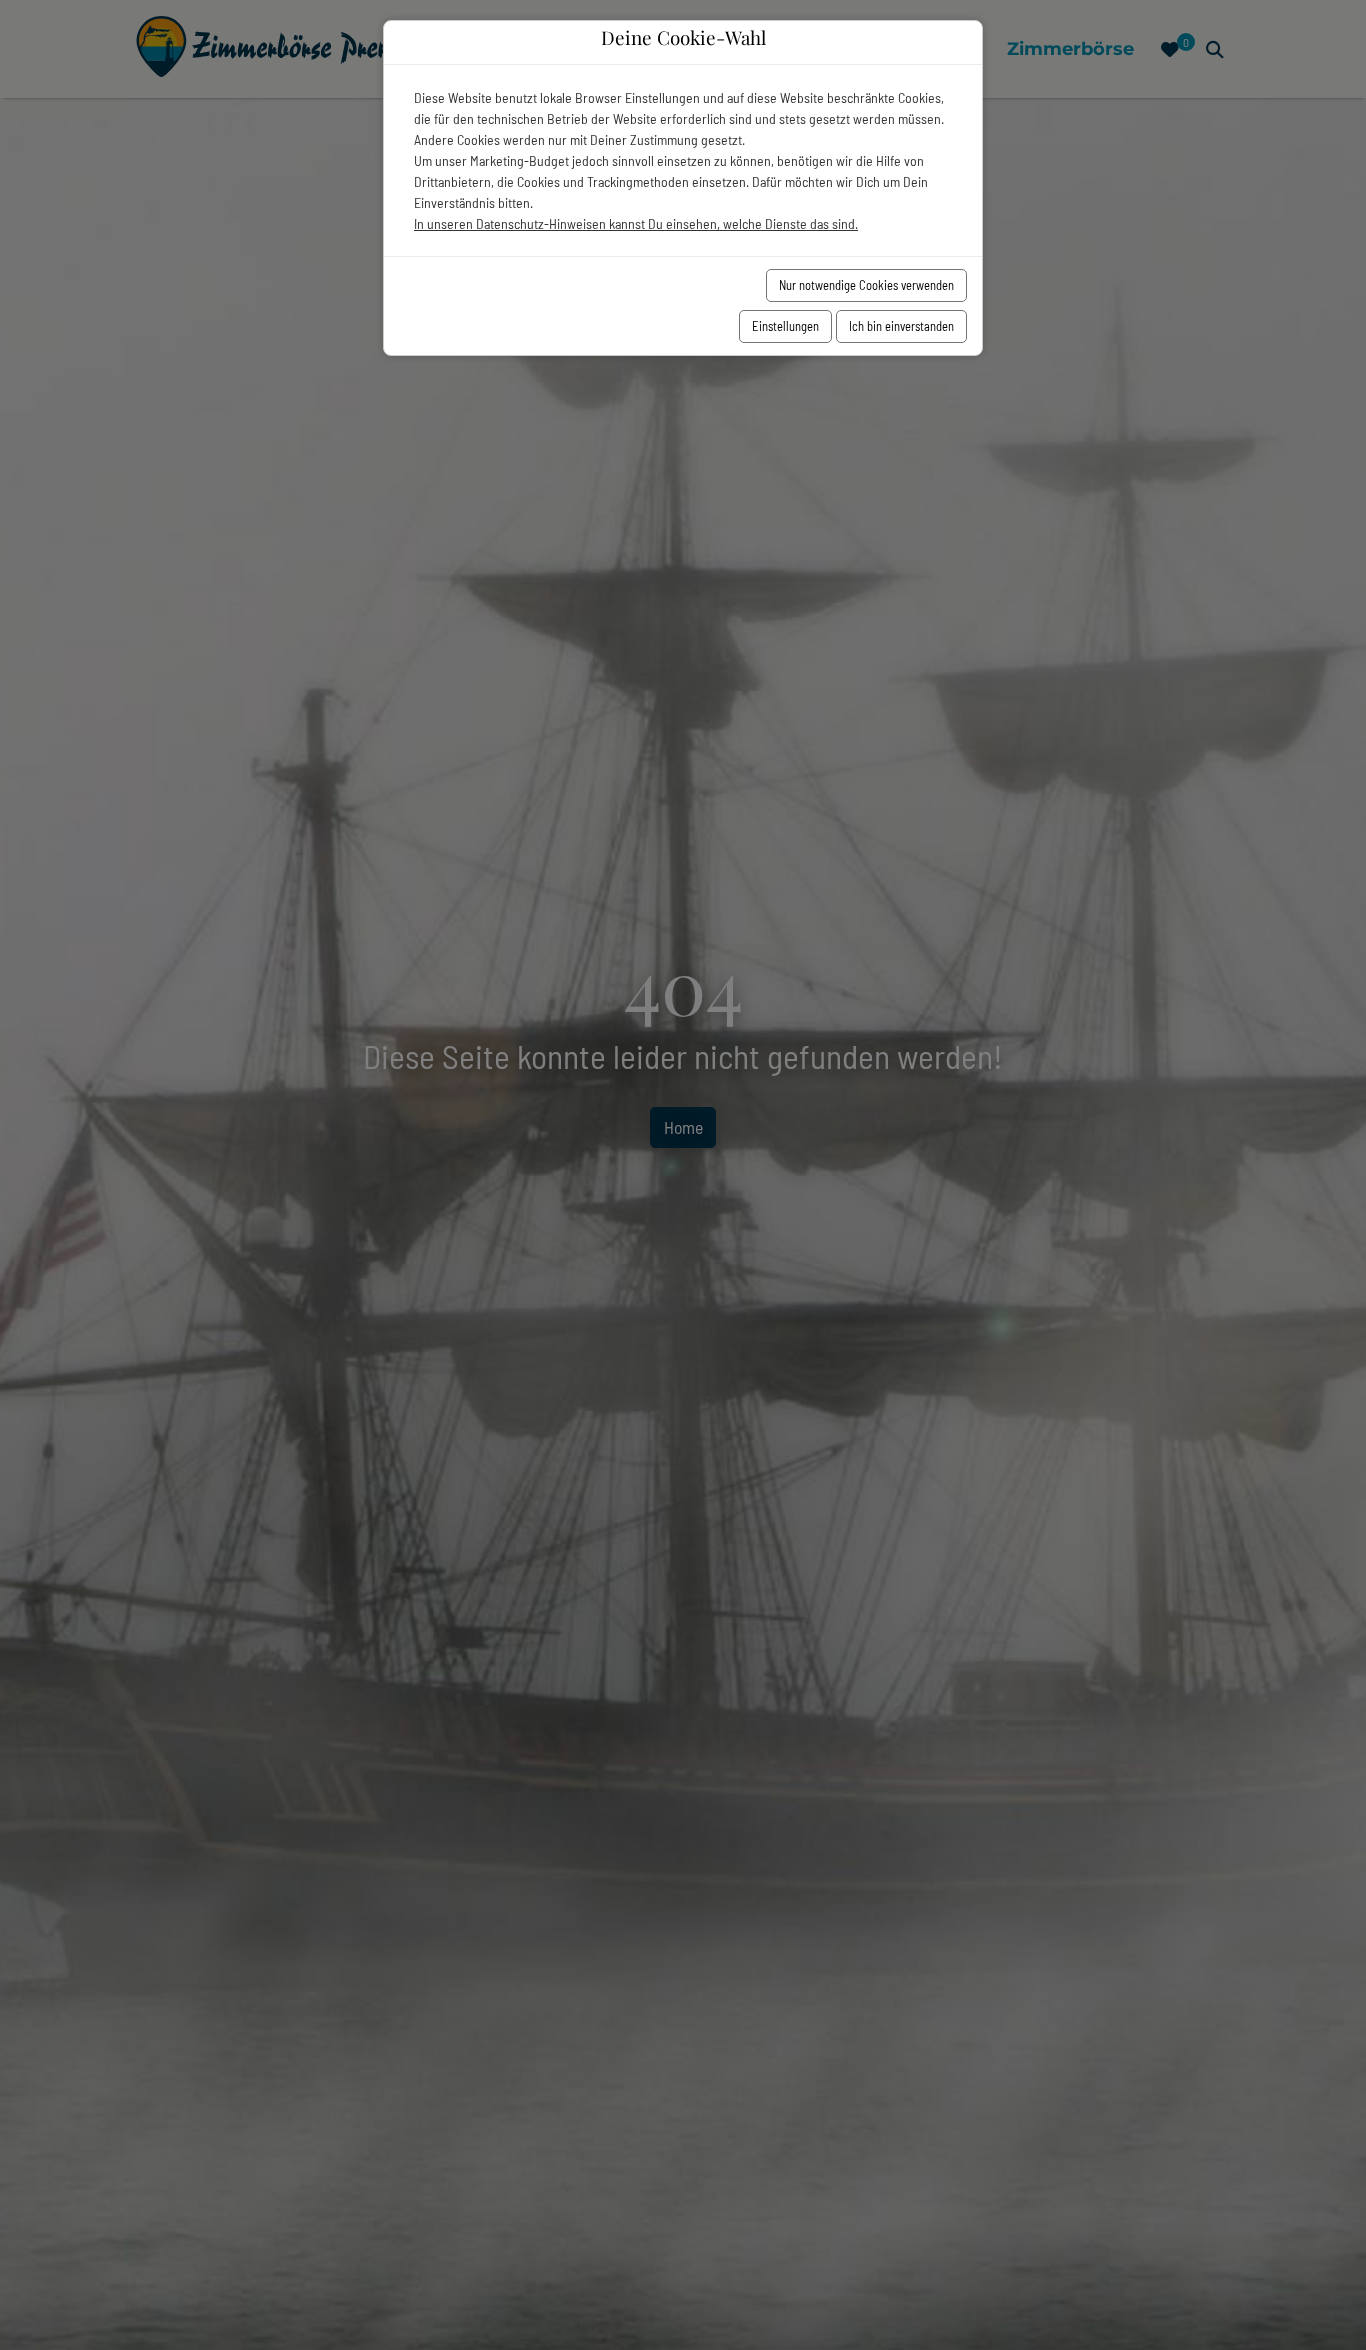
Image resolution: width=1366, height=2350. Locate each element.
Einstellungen (785, 326)
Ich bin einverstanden (901, 326)
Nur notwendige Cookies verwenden (866, 285)
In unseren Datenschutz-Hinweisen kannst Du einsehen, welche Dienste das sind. (636, 223)
